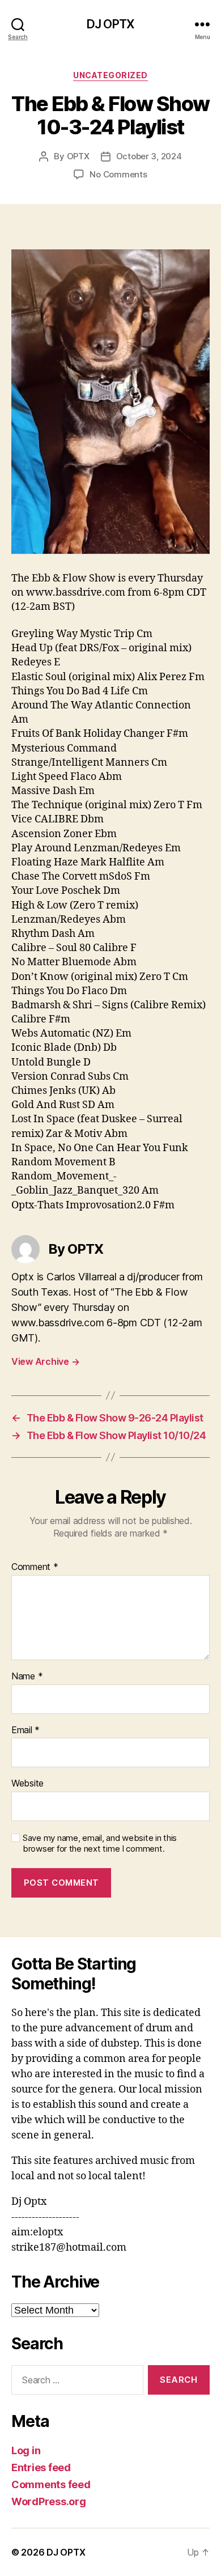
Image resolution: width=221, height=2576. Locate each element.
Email (25, 1730)
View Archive (45, 1361)
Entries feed (41, 2467)
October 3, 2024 (149, 156)
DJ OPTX (110, 24)
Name (27, 1677)
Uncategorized (110, 75)
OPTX (78, 156)
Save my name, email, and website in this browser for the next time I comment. (100, 1843)
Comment (35, 1567)
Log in (26, 2450)
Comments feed (51, 2484)
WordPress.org (49, 2501)
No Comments (118, 174)
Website (27, 1784)
